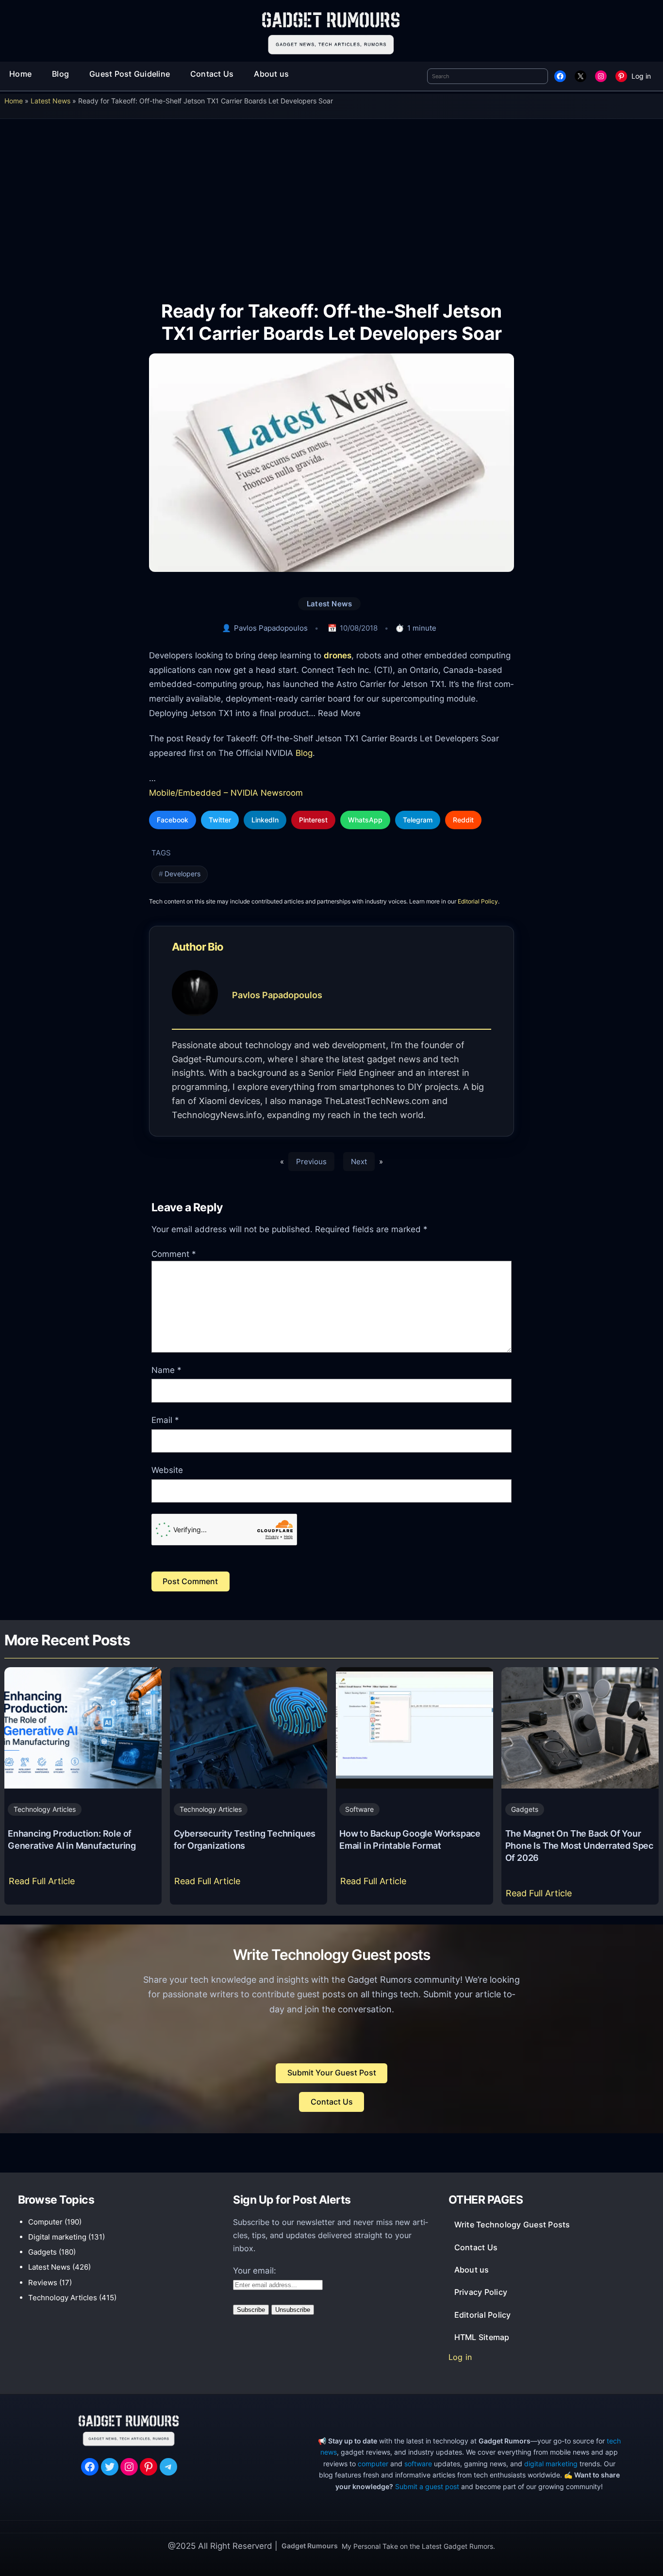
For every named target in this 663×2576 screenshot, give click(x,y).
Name (166, 1370)
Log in (641, 76)
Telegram (418, 820)
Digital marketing (57, 2237)
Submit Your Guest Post (332, 2073)
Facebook (173, 820)
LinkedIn (265, 820)
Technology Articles (45, 1809)
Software (359, 1809)
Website (167, 1470)
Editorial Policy (478, 901)
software (418, 2464)
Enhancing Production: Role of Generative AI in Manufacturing (72, 1839)
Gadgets (525, 1809)
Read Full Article (44, 1884)
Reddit (463, 820)
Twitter (220, 820)
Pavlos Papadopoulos (271, 628)
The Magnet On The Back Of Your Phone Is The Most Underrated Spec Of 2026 (579, 1845)
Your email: (255, 2271)
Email (165, 1420)
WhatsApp (365, 820)
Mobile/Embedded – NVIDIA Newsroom (226, 793)
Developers (182, 874)
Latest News (50, 101)
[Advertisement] (331, 203)
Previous (311, 1162)
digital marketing (551, 2464)
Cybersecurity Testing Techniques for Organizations (245, 1839)
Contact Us (332, 2102)
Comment (174, 1254)
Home (14, 101)
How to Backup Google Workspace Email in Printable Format (410, 1839)
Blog (304, 753)
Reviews (43, 2283)
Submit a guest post (427, 2486)
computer (373, 2464)
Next (359, 1162)
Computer (45, 2222)
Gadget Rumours (310, 2546)
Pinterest (313, 820)
